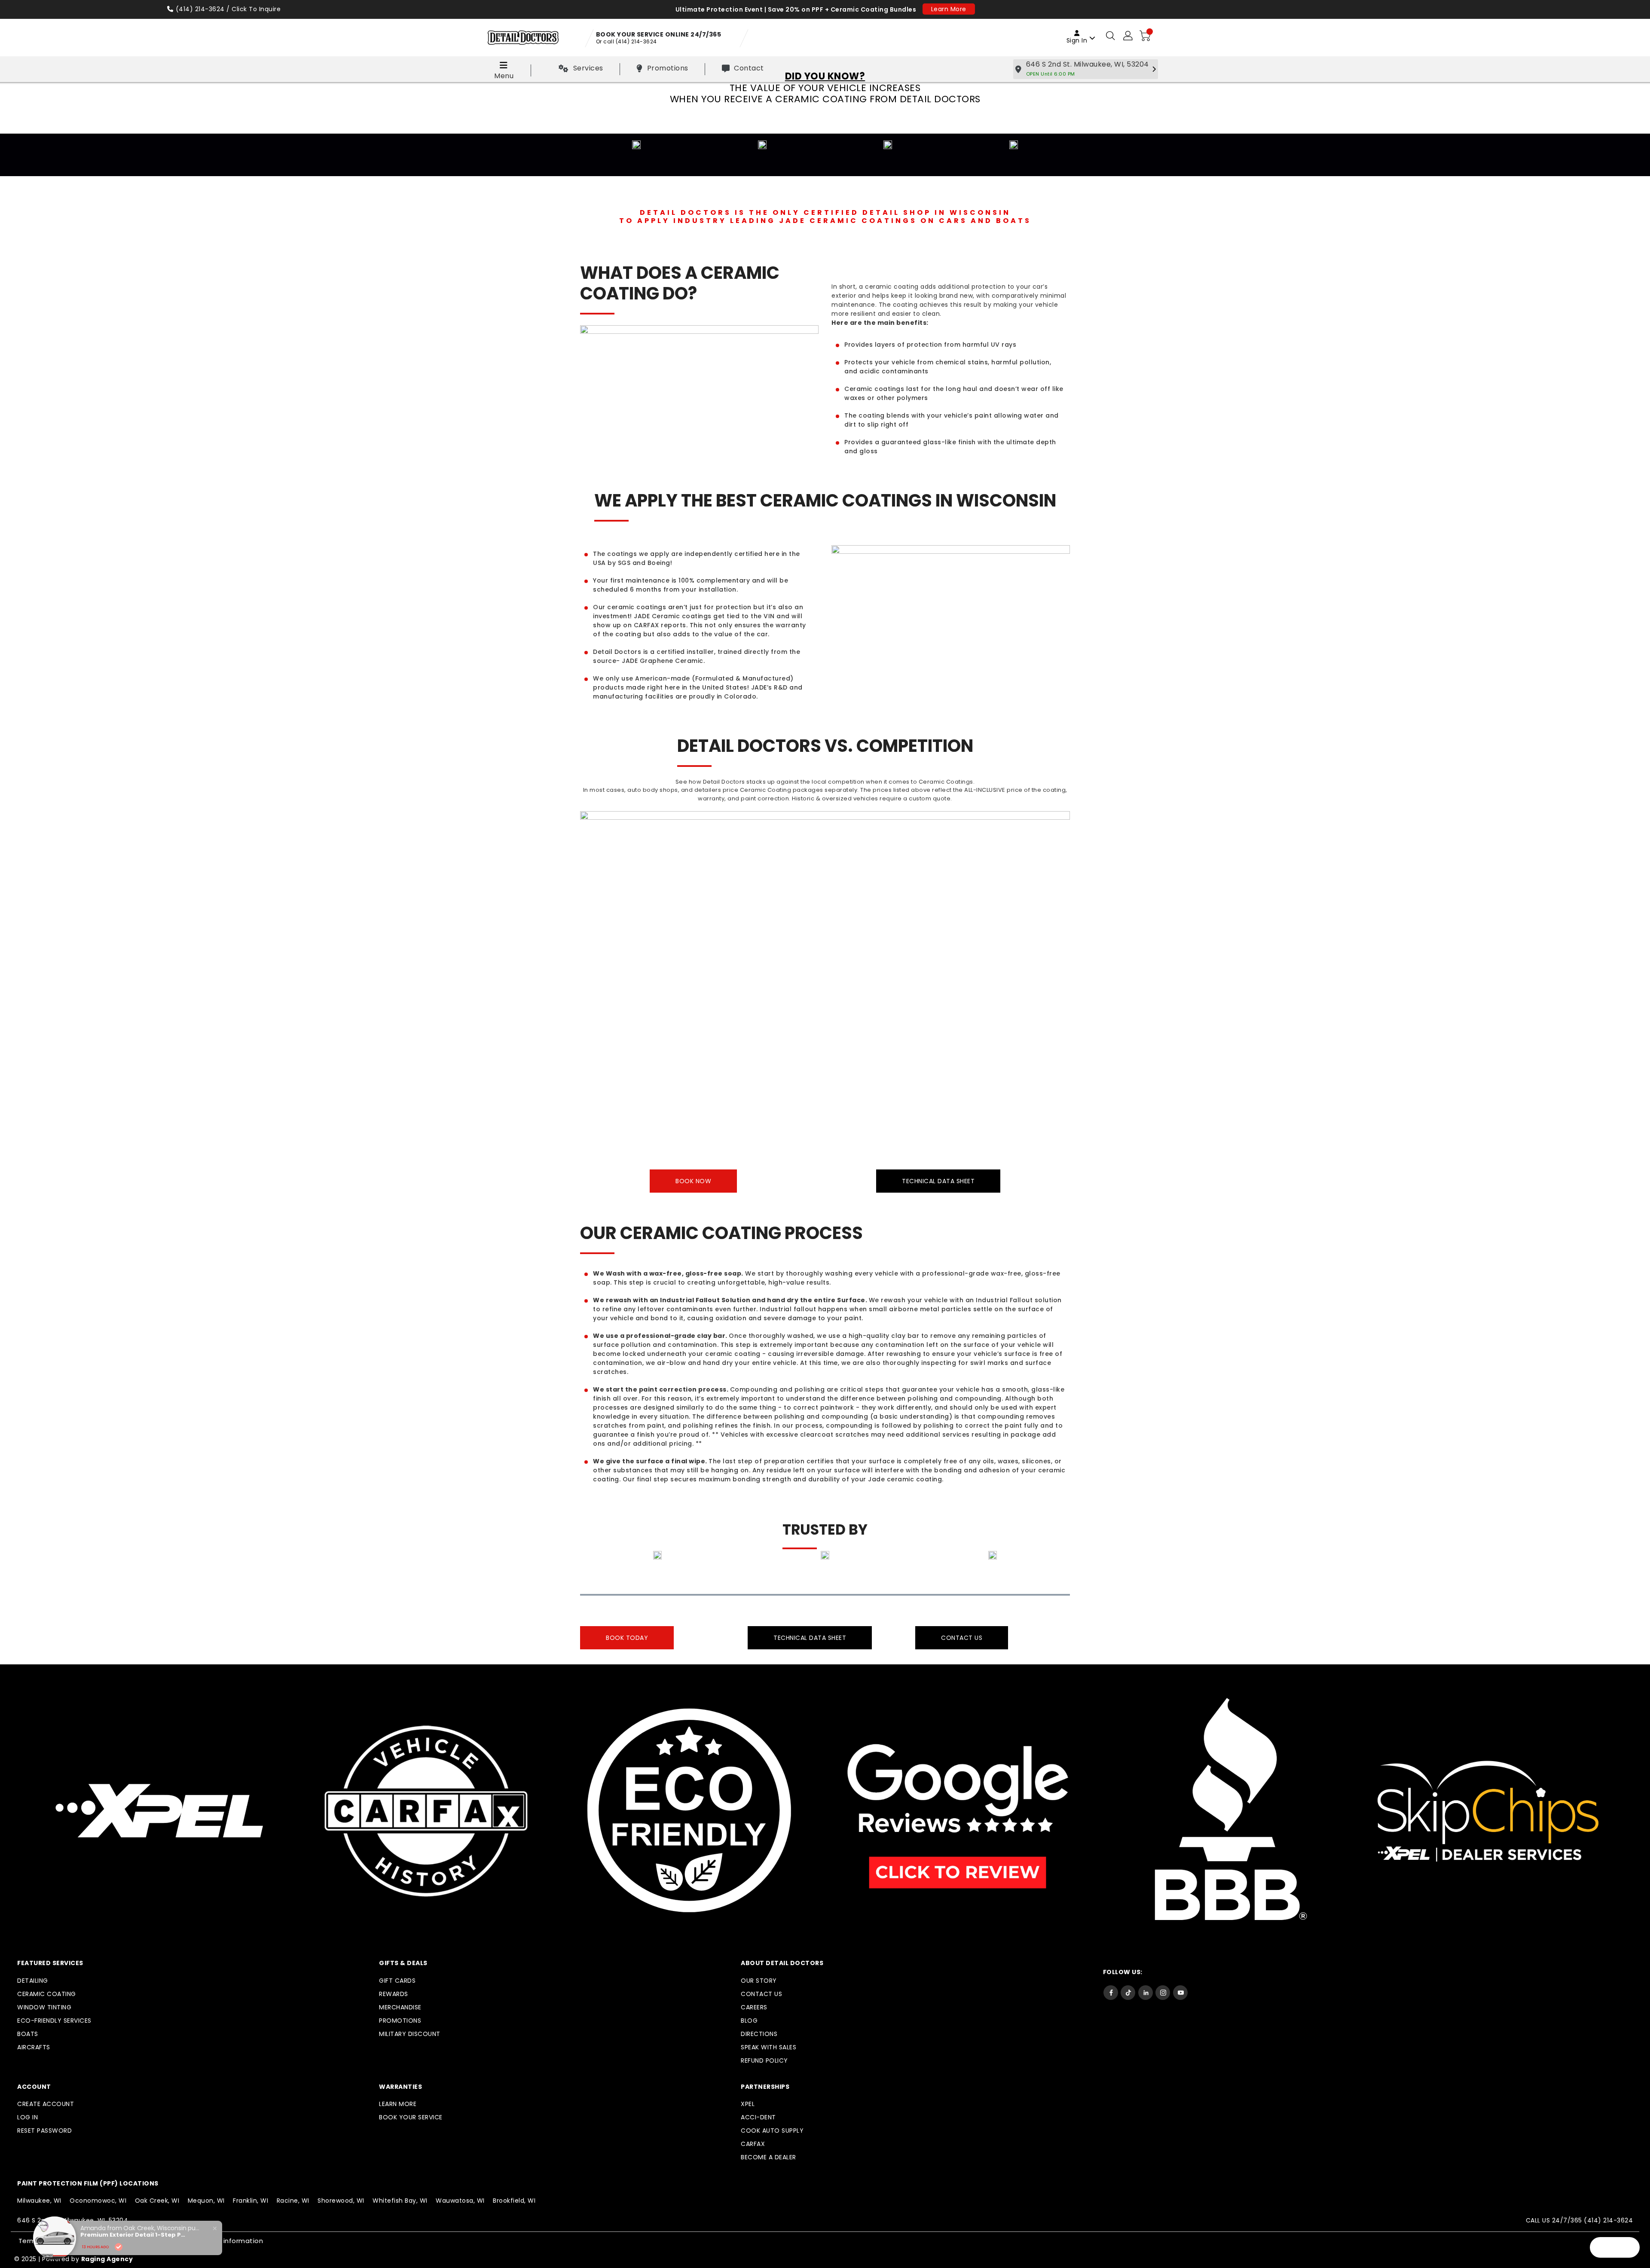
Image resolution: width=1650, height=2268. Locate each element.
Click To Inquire (256, 9)
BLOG (749, 2021)
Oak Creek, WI (157, 2201)
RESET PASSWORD (44, 2131)
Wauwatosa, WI (460, 2201)
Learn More (949, 9)
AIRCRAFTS (34, 2047)
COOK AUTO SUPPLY (772, 2131)
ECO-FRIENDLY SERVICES (54, 2021)
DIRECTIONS (759, 2034)
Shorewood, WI (341, 2201)
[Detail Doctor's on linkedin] (1146, 1992)
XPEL (748, 2104)
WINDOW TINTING (44, 2007)
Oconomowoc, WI (98, 2201)
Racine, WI (293, 2201)
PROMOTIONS (400, 2021)
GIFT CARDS (397, 1981)
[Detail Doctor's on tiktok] (1128, 1992)
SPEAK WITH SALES (768, 2047)
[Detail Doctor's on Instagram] (1163, 1992)
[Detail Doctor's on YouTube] (1180, 1992)
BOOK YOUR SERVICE (411, 2117)
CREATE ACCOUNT (46, 2104)
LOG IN (27, 2117)
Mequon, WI (206, 2201)
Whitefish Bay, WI (400, 2201)
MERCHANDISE (400, 2007)
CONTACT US (761, 1994)
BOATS (28, 2034)
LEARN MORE (398, 2104)
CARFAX (753, 2144)
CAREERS (754, 2007)
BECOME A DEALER (768, 2157)
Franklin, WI (251, 2201)
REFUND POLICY (764, 2060)
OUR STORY (759, 1981)
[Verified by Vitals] (119, 2247)
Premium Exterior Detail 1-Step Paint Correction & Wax (134, 2235)
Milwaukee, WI (39, 2201)
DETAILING (33, 1981)
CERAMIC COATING (47, 1994)
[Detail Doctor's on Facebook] (1111, 1992)
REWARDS (394, 1994)
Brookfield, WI (514, 2201)
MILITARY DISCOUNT (410, 2034)
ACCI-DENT (758, 2117)
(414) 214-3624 (200, 9)
